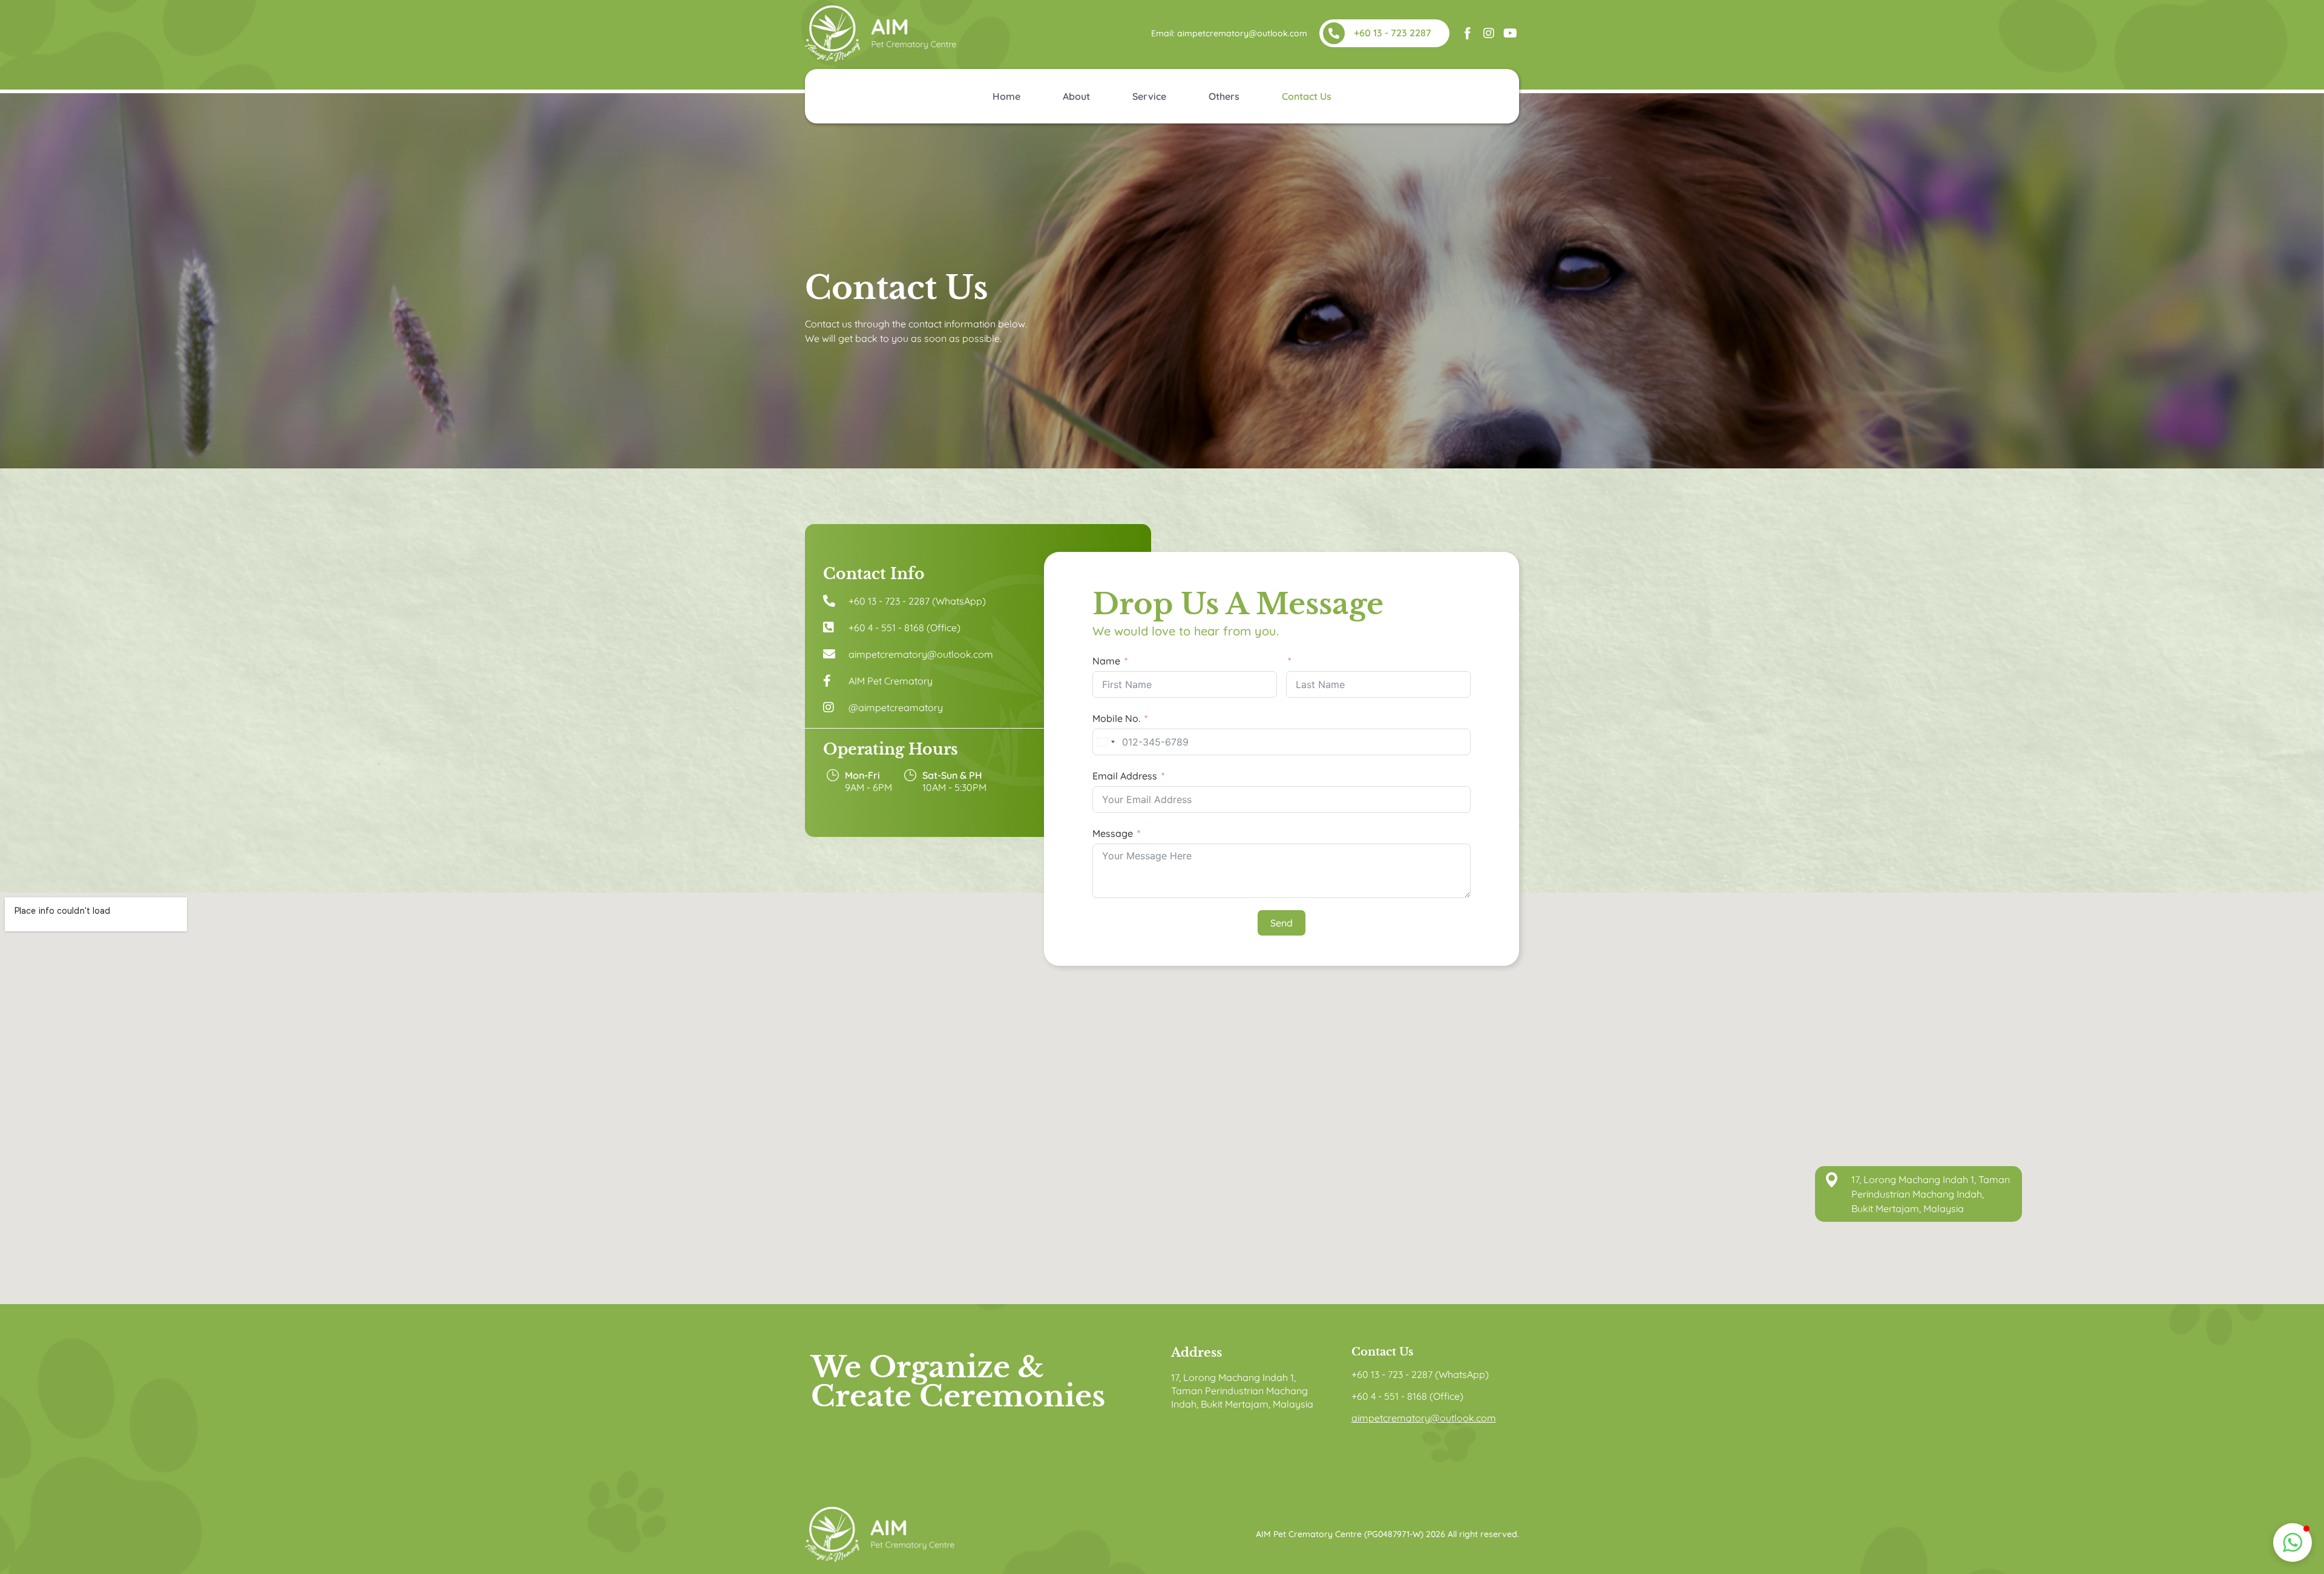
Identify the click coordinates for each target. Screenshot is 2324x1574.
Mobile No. (1116, 718)
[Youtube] (1510, 33)
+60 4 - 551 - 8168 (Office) (1407, 1396)
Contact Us (1307, 96)
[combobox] (1106, 742)
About (1076, 96)
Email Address (1125, 776)
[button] (2293, 1543)
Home (1006, 96)
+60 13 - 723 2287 (1393, 33)
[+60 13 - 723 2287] (1334, 33)
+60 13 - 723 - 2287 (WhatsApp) (1420, 1374)
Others (1224, 96)
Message (1113, 833)
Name (1106, 661)
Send (1282, 923)
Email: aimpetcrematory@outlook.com (1229, 33)
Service (1149, 96)
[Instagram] (1489, 33)
